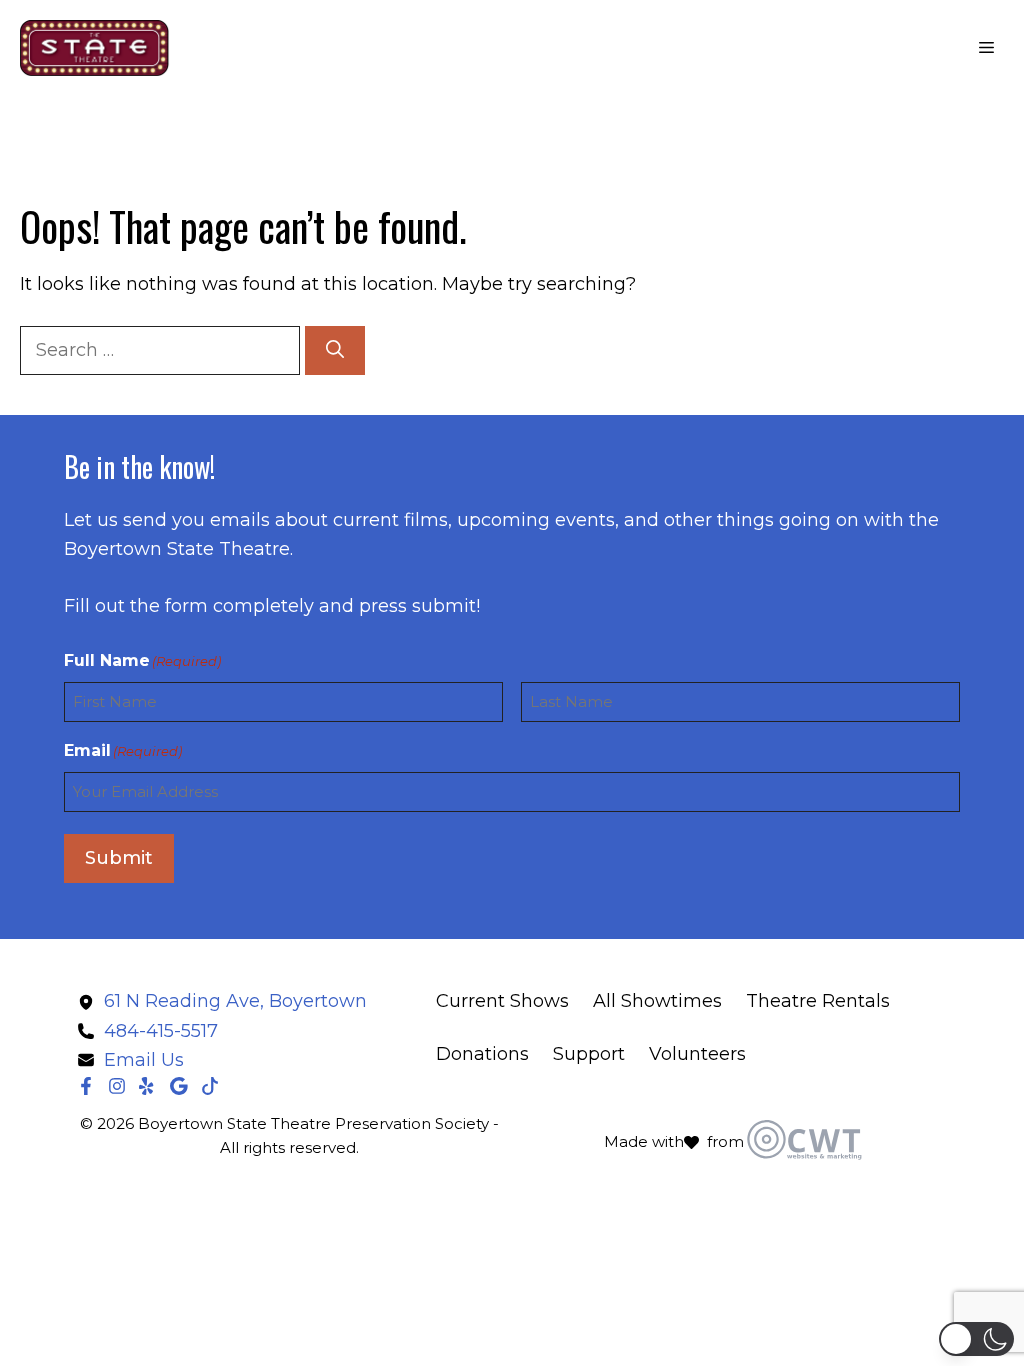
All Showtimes (657, 1001)
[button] (976, 1339)
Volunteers (697, 1054)
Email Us (144, 1060)
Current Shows (502, 1001)
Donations (482, 1054)
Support (589, 1054)
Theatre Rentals (818, 1001)
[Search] (335, 350)
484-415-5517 (161, 1031)
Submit (119, 858)
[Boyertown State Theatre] (95, 48)
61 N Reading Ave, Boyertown (235, 1001)
